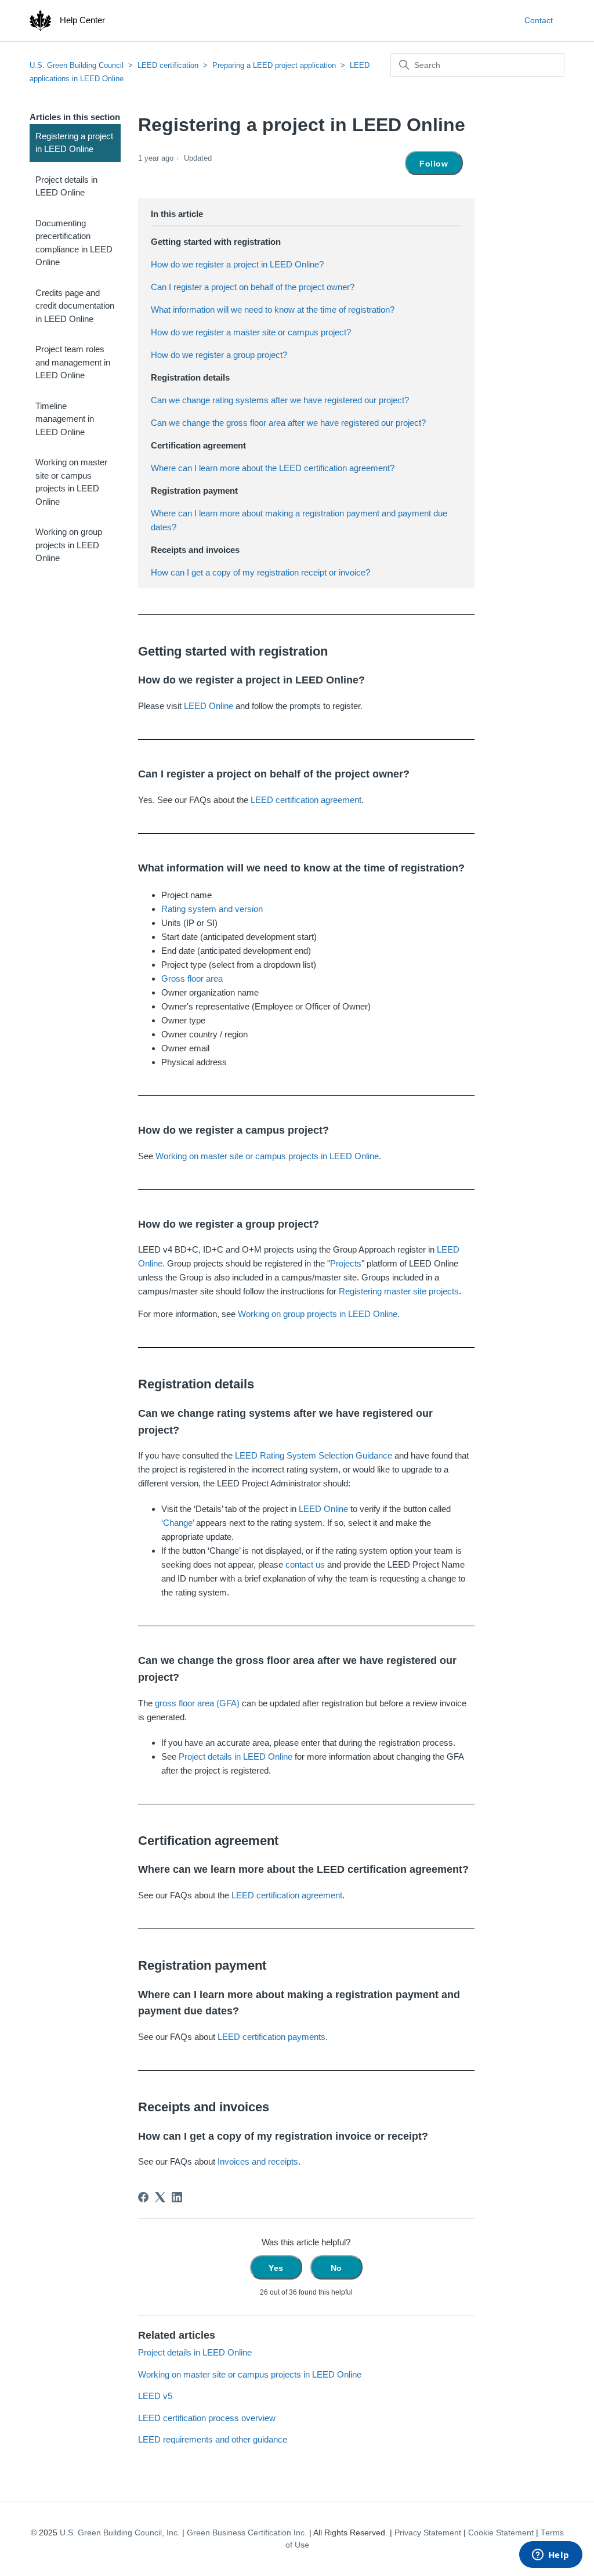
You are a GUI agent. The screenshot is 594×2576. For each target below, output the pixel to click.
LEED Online (209, 706)
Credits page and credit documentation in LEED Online (75, 306)
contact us (305, 1564)
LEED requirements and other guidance (213, 2439)
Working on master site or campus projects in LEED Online (71, 482)
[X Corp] (160, 2197)
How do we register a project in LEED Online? (237, 264)
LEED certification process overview (207, 2418)
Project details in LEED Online (66, 186)
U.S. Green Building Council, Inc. (120, 2533)
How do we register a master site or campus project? (251, 332)
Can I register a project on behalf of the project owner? (253, 287)
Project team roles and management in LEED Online (73, 362)
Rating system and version (212, 909)
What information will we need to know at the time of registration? (273, 310)
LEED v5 (155, 2396)
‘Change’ (178, 1523)
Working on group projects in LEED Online (69, 545)
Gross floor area (192, 978)
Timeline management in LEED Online (65, 419)
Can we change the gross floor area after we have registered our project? (288, 423)
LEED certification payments (271, 2037)
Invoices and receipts (258, 2161)
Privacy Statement (428, 2533)
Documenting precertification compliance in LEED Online (74, 243)
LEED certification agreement (306, 800)
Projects (346, 1263)
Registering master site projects (399, 1291)
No (336, 2268)
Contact (539, 20)
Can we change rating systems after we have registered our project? (280, 400)
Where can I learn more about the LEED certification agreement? (273, 468)
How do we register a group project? (219, 355)
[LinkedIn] (177, 2197)
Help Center (82, 20)
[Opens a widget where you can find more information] (550, 2556)
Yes (276, 2268)
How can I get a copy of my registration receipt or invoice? (260, 572)
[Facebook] (143, 2197)
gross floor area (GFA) (197, 1703)
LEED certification (168, 65)
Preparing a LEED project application (274, 65)
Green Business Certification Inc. (247, 2533)
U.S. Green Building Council (77, 65)
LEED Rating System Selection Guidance (314, 1455)
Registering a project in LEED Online (74, 143)
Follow (434, 164)
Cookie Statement (501, 2533)
